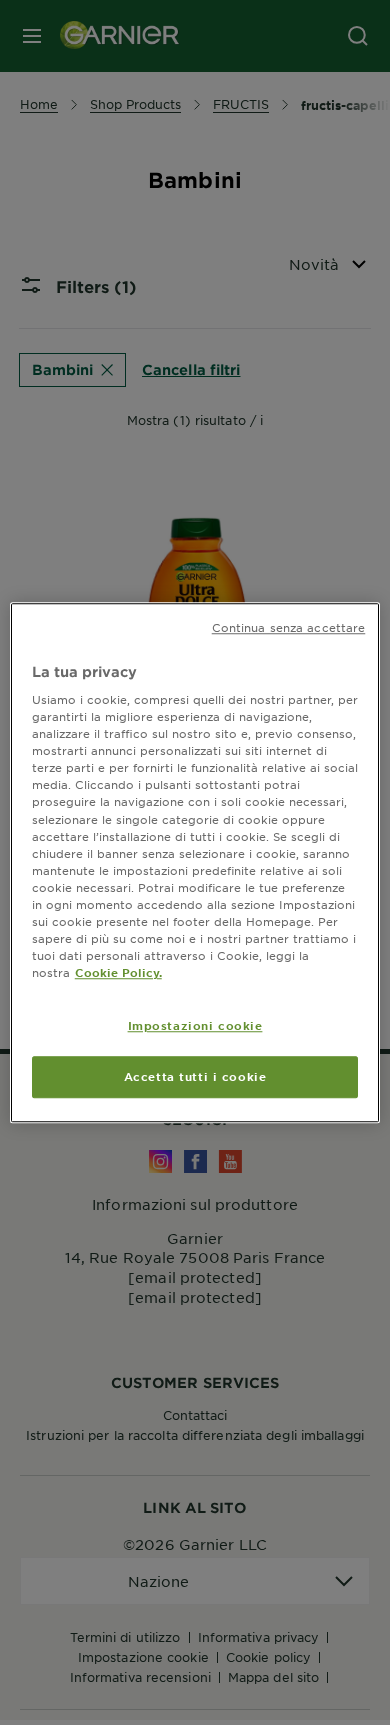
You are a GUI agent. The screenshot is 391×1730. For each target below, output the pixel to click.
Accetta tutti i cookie (195, 1076)
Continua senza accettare (289, 627)
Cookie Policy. (118, 972)
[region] (195, 863)
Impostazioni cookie (195, 1025)
